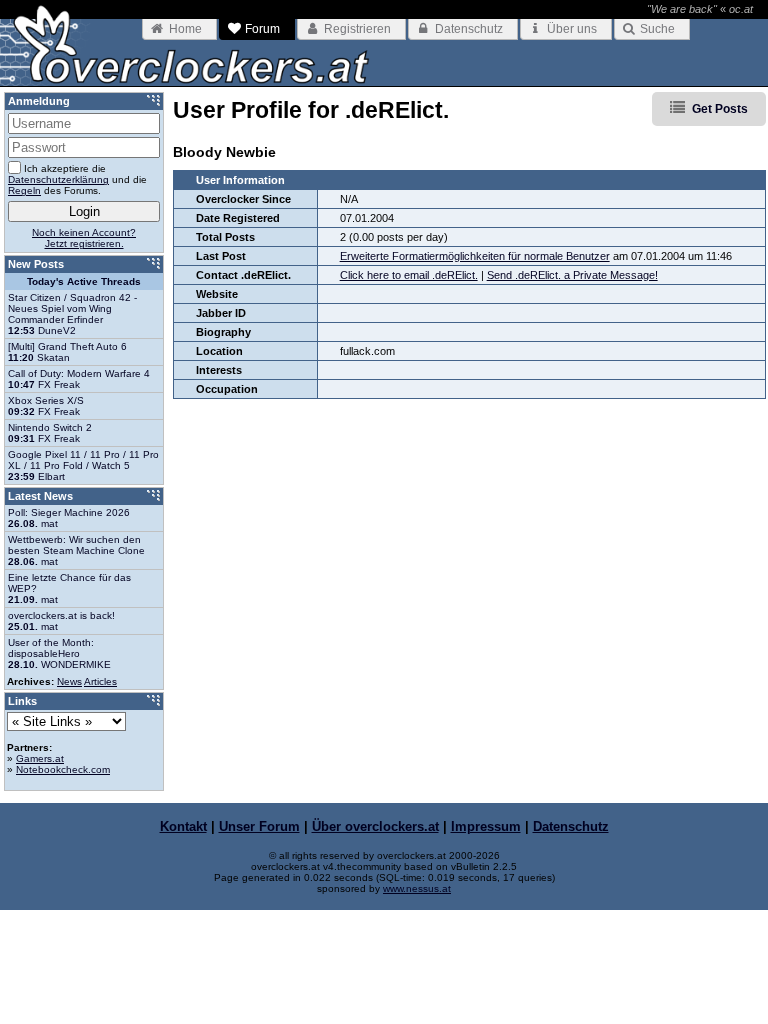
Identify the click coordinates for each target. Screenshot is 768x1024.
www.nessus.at (417, 888)
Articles (100, 681)
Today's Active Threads (84, 281)
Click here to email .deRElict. (409, 275)
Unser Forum (259, 826)
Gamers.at (40, 758)
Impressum (486, 826)
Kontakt (183, 826)
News (69, 681)
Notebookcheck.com (63, 769)
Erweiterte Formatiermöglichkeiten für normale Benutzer (475, 256)
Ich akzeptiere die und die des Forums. (77, 179)
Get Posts (720, 109)
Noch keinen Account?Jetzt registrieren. (84, 238)
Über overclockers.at (375, 826)
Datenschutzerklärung (58, 179)
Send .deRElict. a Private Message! (572, 275)
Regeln (24, 190)
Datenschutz (571, 826)
